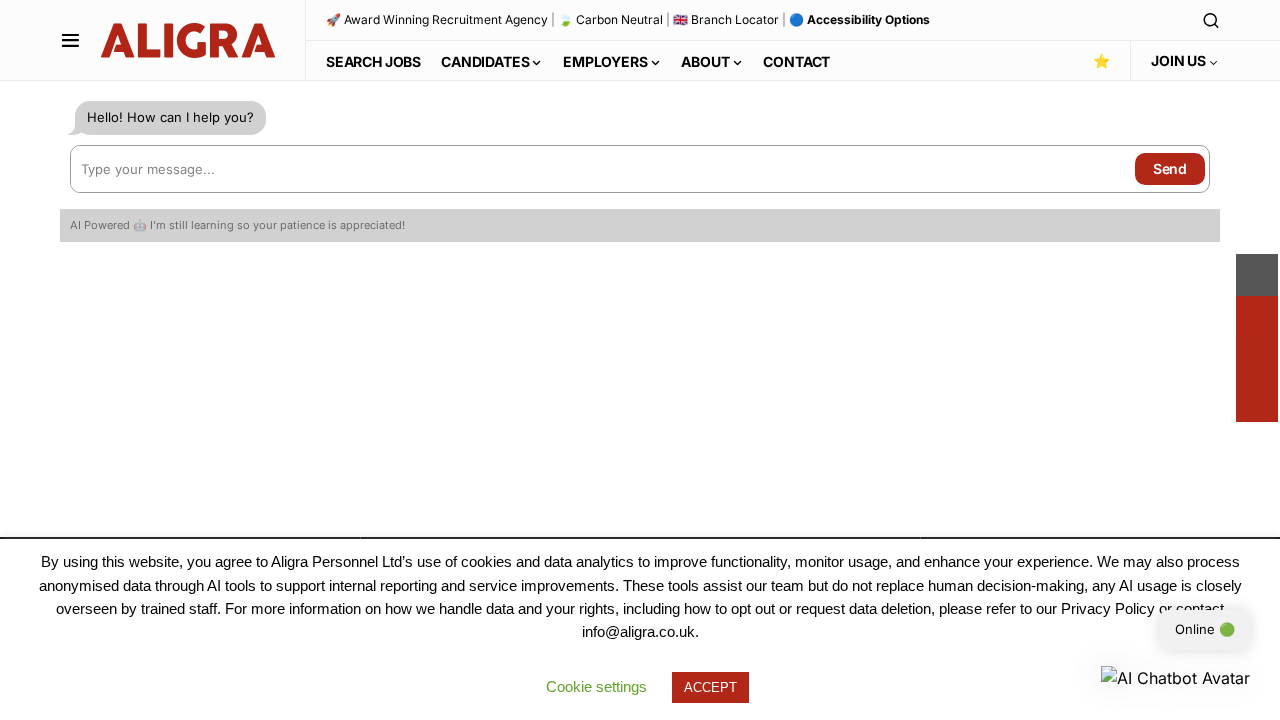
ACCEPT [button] (710, 687)
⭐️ (1101, 60)
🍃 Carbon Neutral (610, 19)
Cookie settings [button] (596, 686)
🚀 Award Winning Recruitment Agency (437, 19)
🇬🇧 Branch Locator (726, 19)
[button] (70, 40)
